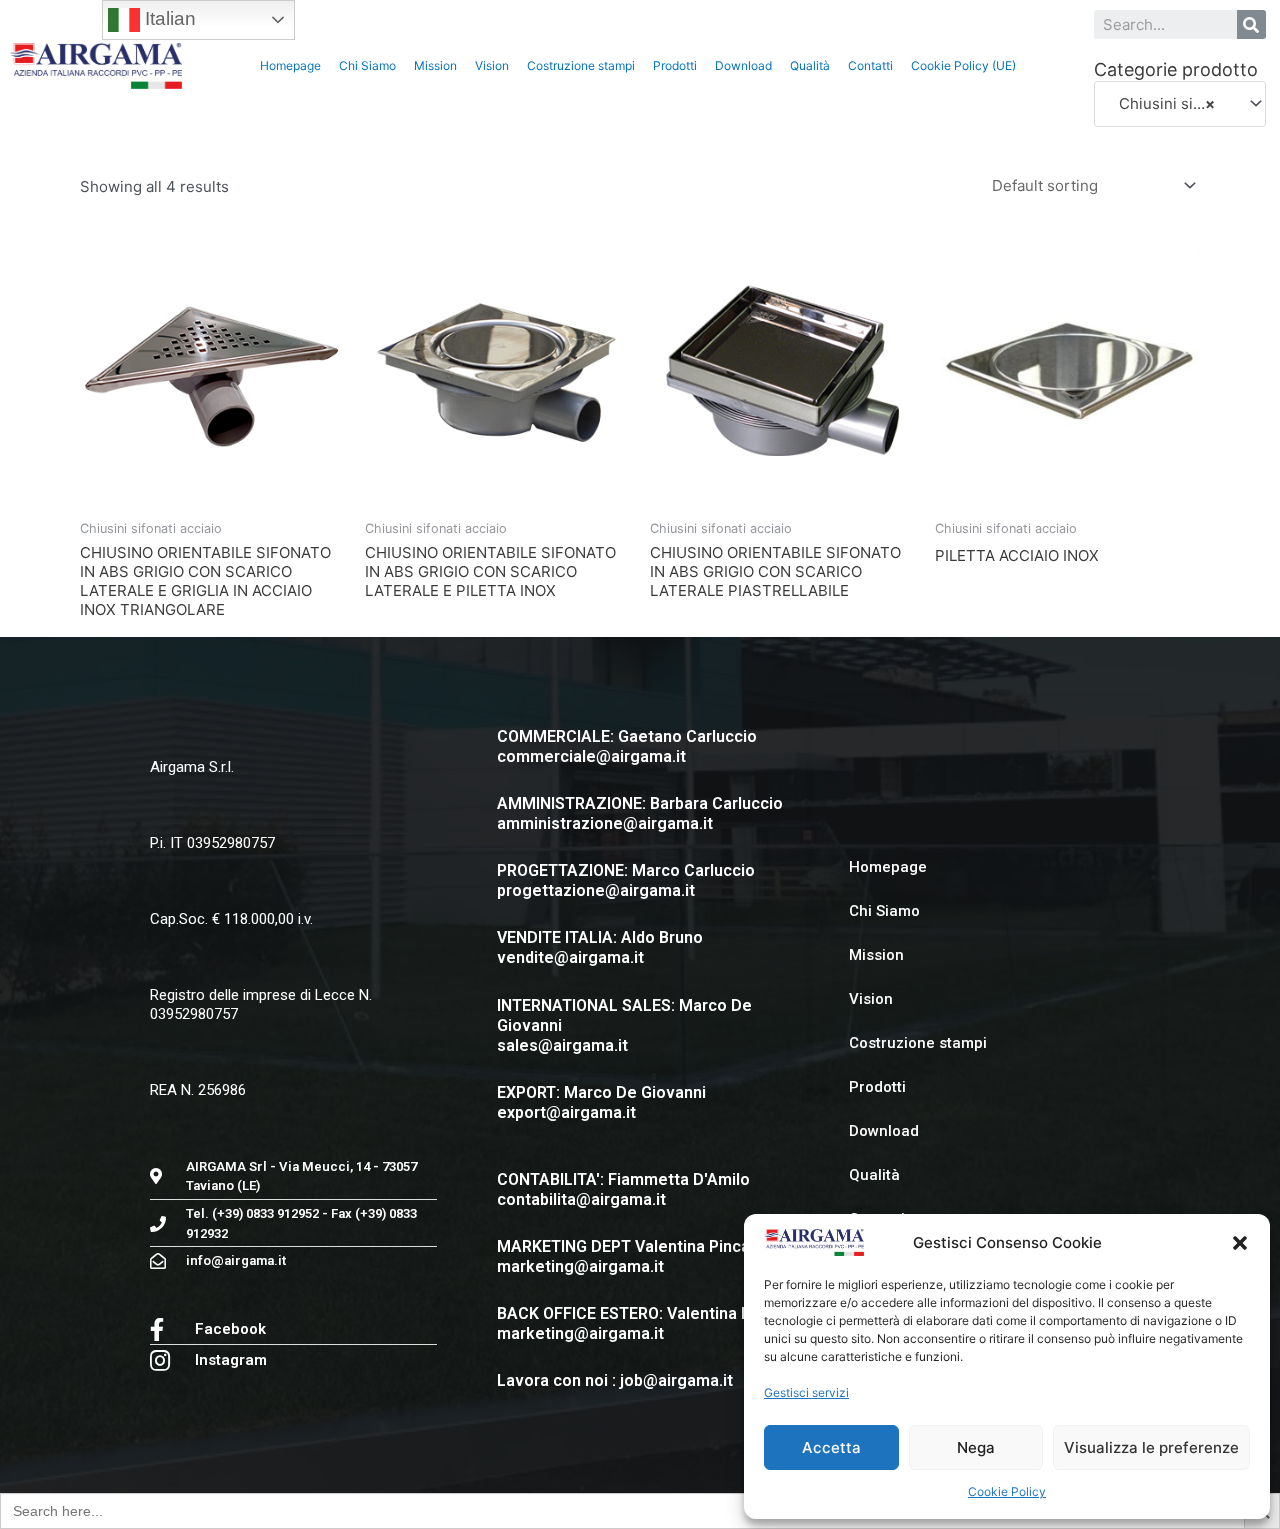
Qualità (810, 65)
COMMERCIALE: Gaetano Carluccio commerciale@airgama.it (627, 746)
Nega (976, 1447)
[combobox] (1180, 104)
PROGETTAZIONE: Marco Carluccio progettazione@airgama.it (626, 880)
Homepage (290, 65)
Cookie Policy (1007, 1491)
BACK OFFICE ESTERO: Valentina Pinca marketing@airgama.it (639, 1323)
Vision (492, 65)
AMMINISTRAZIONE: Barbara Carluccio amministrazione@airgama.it (640, 813)
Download (743, 65)
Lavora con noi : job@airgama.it (615, 1380)
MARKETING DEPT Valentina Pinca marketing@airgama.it (623, 1256)
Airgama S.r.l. (192, 767)
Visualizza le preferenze (1151, 1447)
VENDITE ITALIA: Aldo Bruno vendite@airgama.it (600, 947)
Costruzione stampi (581, 65)
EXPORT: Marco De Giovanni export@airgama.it (601, 1102)
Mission (435, 65)
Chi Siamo (367, 65)
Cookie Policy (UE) (963, 65)
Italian (168, 18)
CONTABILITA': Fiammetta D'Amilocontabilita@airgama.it (623, 1189)
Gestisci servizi (806, 1392)
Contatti (870, 65)
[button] (1240, 1243)
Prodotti (675, 65)
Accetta (831, 1447)
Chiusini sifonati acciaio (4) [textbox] (1171, 103)
